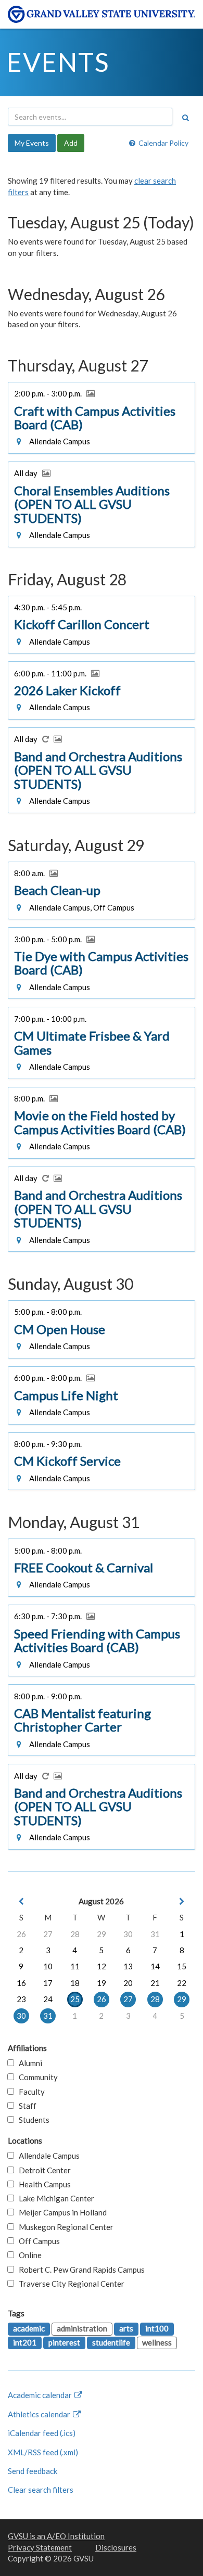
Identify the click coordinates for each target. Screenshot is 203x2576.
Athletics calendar (40, 2414)
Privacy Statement (40, 2547)
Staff (25, 2106)
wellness (157, 2342)
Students (32, 2120)
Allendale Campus (47, 2156)
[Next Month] (182, 1901)
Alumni (28, 2063)
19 (102, 1983)
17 (48, 1983)
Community (36, 2077)
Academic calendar (41, 2395)
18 (75, 1983)
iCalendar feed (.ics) (42, 2433)
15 (182, 1966)
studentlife (111, 2342)
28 (75, 1934)
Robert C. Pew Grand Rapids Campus (79, 2270)
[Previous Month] (21, 1901)
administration (82, 2328)
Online (28, 2255)
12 (102, 1966)
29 (102, 1934)
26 (21, 1934)
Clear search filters (41, 2490)
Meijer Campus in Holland (60, 2212)
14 (155, 1966)
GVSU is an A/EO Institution (56, 2536)
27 (48, 1934)
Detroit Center (42, 2170)
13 (128, 1966)
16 (21, 1983)
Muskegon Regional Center (64, 2227)
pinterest (64, 2342)
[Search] (185, 118)
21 (155, 1983)
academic (29, 2328)
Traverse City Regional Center (69, 2284)
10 (48, 1966)
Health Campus (42, 2184)
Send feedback (33, 2471)
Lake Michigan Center (54, 2198)
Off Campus (37, 2241)
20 (128, 1983)
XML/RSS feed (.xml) (43, 2452)
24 (48, 1999)
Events (58, 62)
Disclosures (116, 2547)
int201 (25, 2342)
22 (182, 1983)
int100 (157, 2328)
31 (155, 1934)
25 (75, 1999)
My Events (32, 143)
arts (126, 2328)
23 (21, 1999)
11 (75, 1966)
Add (71, 143)
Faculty (29, 2092)
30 (128, 1934)
